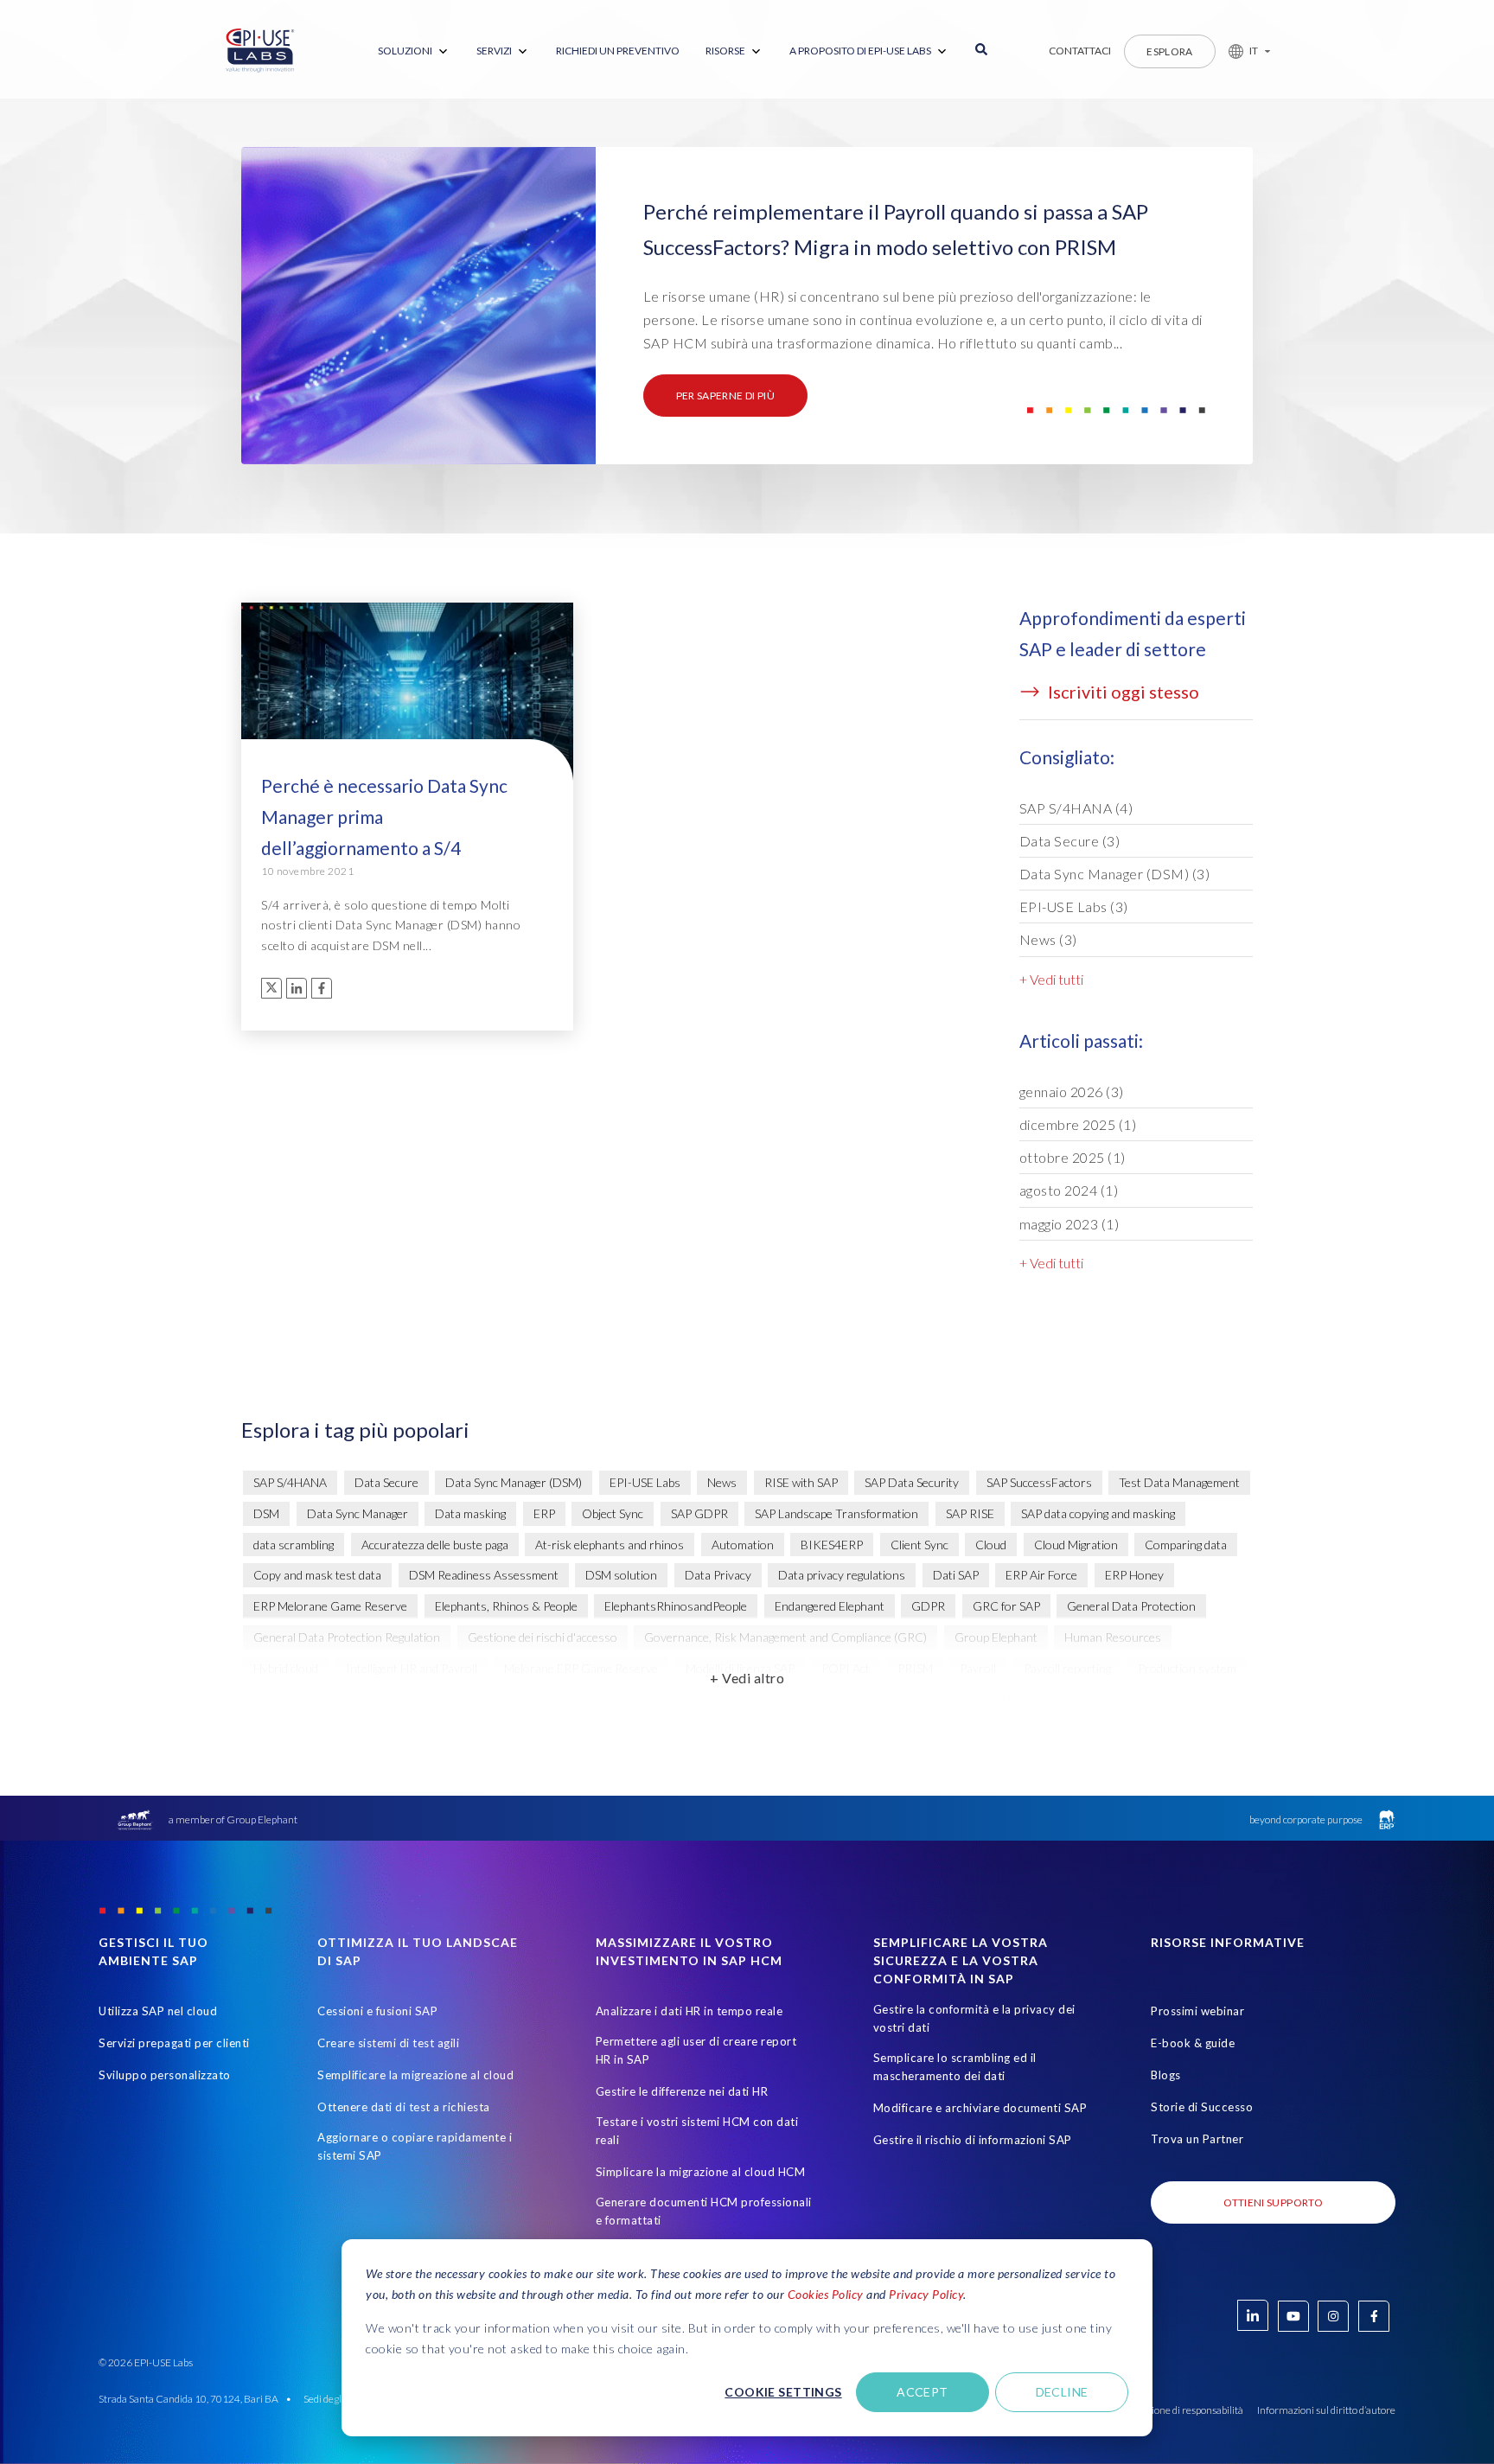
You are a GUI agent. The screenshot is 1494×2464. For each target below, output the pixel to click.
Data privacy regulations (842, 1575)
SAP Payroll (809, 1699)
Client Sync (919, 1545)
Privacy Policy (926, 2294)
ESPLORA (1170, 51)
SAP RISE (970, 1513)
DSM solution (621, 1575)
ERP (544, 1513)
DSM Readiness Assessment (484, 1575)
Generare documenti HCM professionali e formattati (704, 2211)
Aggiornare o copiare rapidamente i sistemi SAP (415, 2146)
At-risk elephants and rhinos (610, 1545)
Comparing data (1186, 1545)
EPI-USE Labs (1074, 906)
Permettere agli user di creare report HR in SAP (696, 2050)
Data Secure (1070, 841)
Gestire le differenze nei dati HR (682, 2091)
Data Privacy (718, 1575)
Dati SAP (956, 1575)
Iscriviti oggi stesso (1122, 692)
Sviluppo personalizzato (165, 2075)
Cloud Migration (1076, 1545)
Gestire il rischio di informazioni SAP (973, 2140)
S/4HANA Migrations (495, 1699)
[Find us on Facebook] (1374, 2316)
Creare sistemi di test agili (388, 2043)
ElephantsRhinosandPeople (676, 1606)
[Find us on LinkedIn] (1253, 2315)
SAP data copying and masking (1098, 1513)
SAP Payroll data (908, 1699)
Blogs (1166, 2075)
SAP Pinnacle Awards (1032, 1699)
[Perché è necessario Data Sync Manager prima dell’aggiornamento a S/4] (407, 700)
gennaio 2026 (1072, 1092)
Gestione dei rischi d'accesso (543, 1637)
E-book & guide (1193, 2043)
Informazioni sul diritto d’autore (1326, 2410)
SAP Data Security (912, 1482)
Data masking (470, 1513)
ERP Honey (1134, 1575)
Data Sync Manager (358, 1513)
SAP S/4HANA (1076, 808)
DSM (266, 1513)
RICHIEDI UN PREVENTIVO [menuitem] (618, 51)
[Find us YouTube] (1293, 2316)
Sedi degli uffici (335, 2399)
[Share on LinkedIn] (297, 988)
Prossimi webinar (1197, 2011)
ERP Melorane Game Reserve (330, 1606)
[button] (1243, 51)
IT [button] (1254, 51)
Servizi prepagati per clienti (174, 2043)
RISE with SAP (801, 1482)
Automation (743, 1545)
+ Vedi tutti (1051, 979)
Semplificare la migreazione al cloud (415, 2075)
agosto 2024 (1069, 1190)
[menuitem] (414, 51)
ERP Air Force (1041, 1575)
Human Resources (1113, 1637)
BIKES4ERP (832, 1545)
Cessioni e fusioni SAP (377, 2011)
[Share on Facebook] (322, 988)
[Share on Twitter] (271, 988)
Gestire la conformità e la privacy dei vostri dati (974, 2018)
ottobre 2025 (1073, 1157)
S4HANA (600, 1699)
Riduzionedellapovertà (311, 1699)
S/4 (405, 1699)
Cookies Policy (826, 2294)
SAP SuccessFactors (1039, 1482)
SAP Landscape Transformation (836, 1513)
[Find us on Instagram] (1333, 2316)
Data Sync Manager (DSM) (1115, 874)
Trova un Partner (1197, 2139)
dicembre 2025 (1078, 1124)
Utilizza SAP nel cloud (158, 2011)
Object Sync (613, 1513)
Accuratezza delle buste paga (435, 1545)
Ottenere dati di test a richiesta (404, 2107)
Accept (923, 2392)
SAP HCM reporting (700, 1699)
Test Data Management (1179, 1482)
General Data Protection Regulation (347, 1637)
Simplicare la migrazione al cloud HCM (701, 2172)
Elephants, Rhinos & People (506, 1606)
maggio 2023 (1069, 1224)
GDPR (928, 1606)
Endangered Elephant (830, 1606)
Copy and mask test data (317, 1575)
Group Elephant (996, 1637)
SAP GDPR (699, 1513)
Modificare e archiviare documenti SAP (980, 2108)
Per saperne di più (725, 396)
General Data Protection (1131, 1606)
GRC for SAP (1006, 1606)
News (1048, 939)
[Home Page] (260, 51)
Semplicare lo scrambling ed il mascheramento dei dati (955, 2067)
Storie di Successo (1202, 2107)
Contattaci (1080, 51)
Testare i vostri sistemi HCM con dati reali (697, 2131)
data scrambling (294, 1545)
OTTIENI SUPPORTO (1273, 2202)
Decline (1062, 2392)
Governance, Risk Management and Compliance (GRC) (785, 1637)
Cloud (991, 1545)
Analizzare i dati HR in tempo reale (690, 2011)
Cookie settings (783, 2392)
